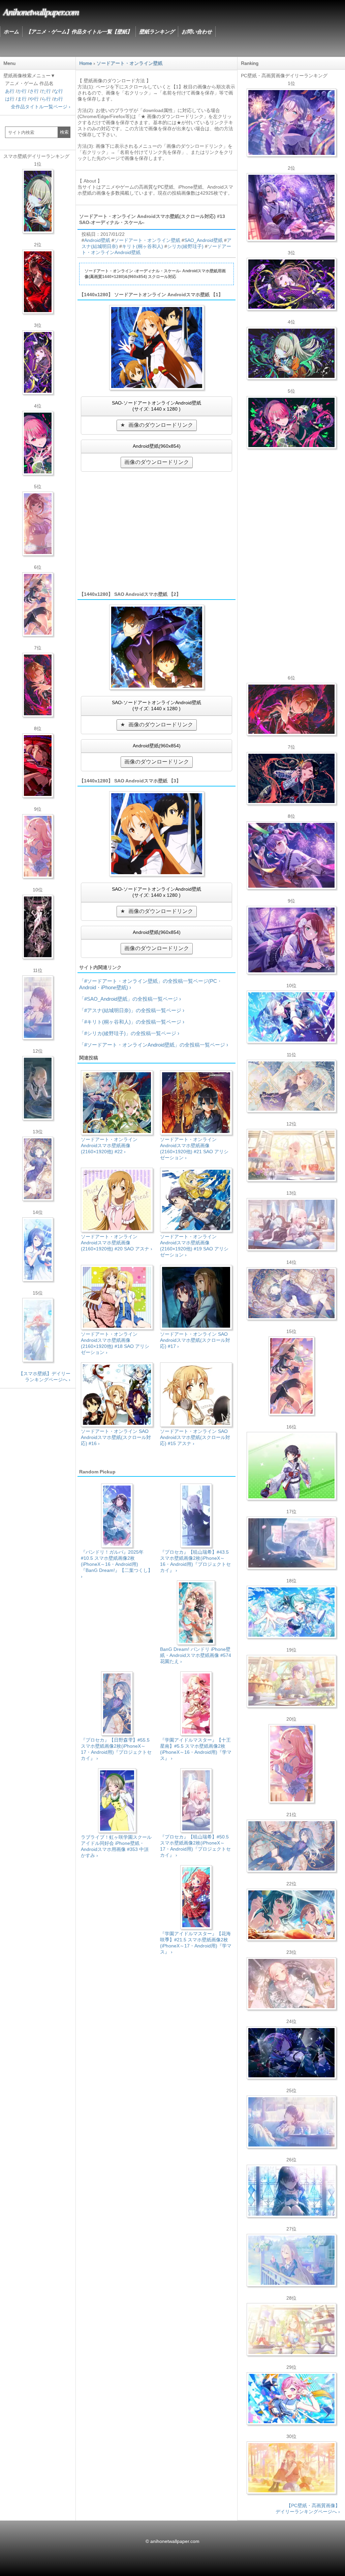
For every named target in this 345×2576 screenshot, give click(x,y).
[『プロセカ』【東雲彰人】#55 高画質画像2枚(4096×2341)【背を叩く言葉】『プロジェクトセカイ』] (291, 709)
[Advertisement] (156, 531)
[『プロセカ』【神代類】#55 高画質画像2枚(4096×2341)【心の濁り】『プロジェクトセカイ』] (291, 1681)
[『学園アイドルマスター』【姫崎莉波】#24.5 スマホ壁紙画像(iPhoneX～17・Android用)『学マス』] (38, 524)
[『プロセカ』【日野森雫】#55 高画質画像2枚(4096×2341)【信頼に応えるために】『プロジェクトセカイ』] (291, 1846)
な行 (58, 91)
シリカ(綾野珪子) (185, 246)
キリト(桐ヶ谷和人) (143, 246)
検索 (64, 132)
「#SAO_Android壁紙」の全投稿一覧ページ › (130, 999)
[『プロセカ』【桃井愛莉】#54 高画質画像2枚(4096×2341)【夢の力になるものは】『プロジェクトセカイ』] (291, 422)
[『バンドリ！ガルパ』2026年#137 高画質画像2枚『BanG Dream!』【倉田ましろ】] (291, 122)
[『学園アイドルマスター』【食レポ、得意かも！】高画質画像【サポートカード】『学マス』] (291, 1915)
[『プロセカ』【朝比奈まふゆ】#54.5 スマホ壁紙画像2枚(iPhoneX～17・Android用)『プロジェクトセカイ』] (38, 1007)
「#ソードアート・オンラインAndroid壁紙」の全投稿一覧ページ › (154, 1045)
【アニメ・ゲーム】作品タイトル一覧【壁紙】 (79, 32)
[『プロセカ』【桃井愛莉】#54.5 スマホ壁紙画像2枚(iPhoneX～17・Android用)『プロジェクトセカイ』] (38, 443)
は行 (10, 99)
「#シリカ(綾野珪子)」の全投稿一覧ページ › (129, 1033)
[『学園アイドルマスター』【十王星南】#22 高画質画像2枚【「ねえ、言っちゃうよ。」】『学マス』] (291, 1764)
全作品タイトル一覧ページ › (41, 107)
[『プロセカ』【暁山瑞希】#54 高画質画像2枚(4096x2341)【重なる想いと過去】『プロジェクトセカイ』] (291, 1155)
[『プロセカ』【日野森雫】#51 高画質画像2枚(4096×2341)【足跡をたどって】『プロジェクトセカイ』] (291, 1543)
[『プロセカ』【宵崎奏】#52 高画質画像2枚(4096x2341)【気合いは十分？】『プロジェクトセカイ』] (291, 1017)
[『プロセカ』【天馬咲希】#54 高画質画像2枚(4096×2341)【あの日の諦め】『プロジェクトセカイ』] (291, 2329)
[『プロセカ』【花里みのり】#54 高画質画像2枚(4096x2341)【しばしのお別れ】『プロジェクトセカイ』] (291, 1086)
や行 (34, 99)
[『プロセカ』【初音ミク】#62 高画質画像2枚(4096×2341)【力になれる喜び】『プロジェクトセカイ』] (291, 1612)
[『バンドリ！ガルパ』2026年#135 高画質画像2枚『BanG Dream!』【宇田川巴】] (291, 940)
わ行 (58, 99)
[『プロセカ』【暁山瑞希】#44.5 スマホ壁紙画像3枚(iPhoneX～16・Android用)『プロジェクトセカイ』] (38, 927)
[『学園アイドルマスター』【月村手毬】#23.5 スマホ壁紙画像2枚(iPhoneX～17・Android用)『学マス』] (38, 604)
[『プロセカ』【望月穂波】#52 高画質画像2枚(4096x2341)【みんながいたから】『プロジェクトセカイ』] (291, 2468)
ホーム (11, 32)
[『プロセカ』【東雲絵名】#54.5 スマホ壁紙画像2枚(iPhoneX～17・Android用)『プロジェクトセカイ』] (38, 362)
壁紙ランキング (157, 32)
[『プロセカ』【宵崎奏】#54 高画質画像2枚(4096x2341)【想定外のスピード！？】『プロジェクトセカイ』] (291, 2260)
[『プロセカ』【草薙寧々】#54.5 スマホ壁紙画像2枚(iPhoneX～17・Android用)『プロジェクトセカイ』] (38, 201)
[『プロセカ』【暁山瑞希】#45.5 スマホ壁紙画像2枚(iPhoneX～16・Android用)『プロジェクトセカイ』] (38, 1330)
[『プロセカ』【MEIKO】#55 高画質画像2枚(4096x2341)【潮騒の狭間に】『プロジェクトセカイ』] (291, 778)
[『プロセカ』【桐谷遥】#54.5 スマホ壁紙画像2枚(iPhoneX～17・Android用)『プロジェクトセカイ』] (38, 1169)
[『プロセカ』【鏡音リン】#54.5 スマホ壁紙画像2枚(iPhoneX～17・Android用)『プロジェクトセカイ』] (38, 1088)
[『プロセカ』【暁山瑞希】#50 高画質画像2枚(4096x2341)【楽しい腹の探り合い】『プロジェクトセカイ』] (291, 1224)
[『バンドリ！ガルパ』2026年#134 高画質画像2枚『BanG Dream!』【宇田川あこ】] (291, 855)
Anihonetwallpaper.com (41, 11)
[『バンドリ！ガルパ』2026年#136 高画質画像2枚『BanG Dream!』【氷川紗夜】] (291, 207)
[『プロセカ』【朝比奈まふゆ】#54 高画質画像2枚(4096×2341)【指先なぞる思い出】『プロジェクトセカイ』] (291, 2122)
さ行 (34, 91)
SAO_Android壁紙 (203, 240)
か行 (22, 91)
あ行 (10, 91)
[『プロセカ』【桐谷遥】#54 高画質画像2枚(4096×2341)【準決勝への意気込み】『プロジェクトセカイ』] (291, 1294)
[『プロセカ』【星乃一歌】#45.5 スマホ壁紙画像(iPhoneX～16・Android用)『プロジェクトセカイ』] (38, 1249)
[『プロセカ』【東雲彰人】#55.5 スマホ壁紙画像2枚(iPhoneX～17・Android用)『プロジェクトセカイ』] (38, 685)
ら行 (46, 99)
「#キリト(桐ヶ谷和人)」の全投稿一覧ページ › (132, 1022)
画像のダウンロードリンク (161, 425)
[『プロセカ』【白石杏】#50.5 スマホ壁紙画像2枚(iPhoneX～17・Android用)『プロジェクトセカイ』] (38, 282)
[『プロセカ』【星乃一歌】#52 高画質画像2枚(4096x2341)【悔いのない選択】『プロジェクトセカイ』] (291, 2191)
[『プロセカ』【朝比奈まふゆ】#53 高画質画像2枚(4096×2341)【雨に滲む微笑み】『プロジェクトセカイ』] (291, 2053)
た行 (46, 91)
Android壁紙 (97, 240)
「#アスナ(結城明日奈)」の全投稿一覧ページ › (132, 1010)
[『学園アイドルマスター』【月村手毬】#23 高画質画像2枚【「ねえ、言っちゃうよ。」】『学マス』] (291, 1376)
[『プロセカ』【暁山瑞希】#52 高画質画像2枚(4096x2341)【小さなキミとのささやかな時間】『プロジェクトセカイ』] (291, 1984)
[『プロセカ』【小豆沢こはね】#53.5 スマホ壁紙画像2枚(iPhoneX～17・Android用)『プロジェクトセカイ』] (38, 766)
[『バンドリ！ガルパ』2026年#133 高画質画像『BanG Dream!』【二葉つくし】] (291, 1466)
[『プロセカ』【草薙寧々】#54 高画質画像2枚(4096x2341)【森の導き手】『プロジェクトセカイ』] (291, 353)
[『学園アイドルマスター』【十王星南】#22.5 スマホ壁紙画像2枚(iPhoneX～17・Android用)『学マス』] (38, 846)
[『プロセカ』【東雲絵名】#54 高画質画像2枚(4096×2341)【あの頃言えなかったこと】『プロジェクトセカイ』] (291, 284)
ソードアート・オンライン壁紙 (147, 240)
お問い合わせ (197, 32)
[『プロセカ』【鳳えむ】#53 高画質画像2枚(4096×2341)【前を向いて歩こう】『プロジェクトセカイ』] (291, 2399)
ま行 (22, 99)
